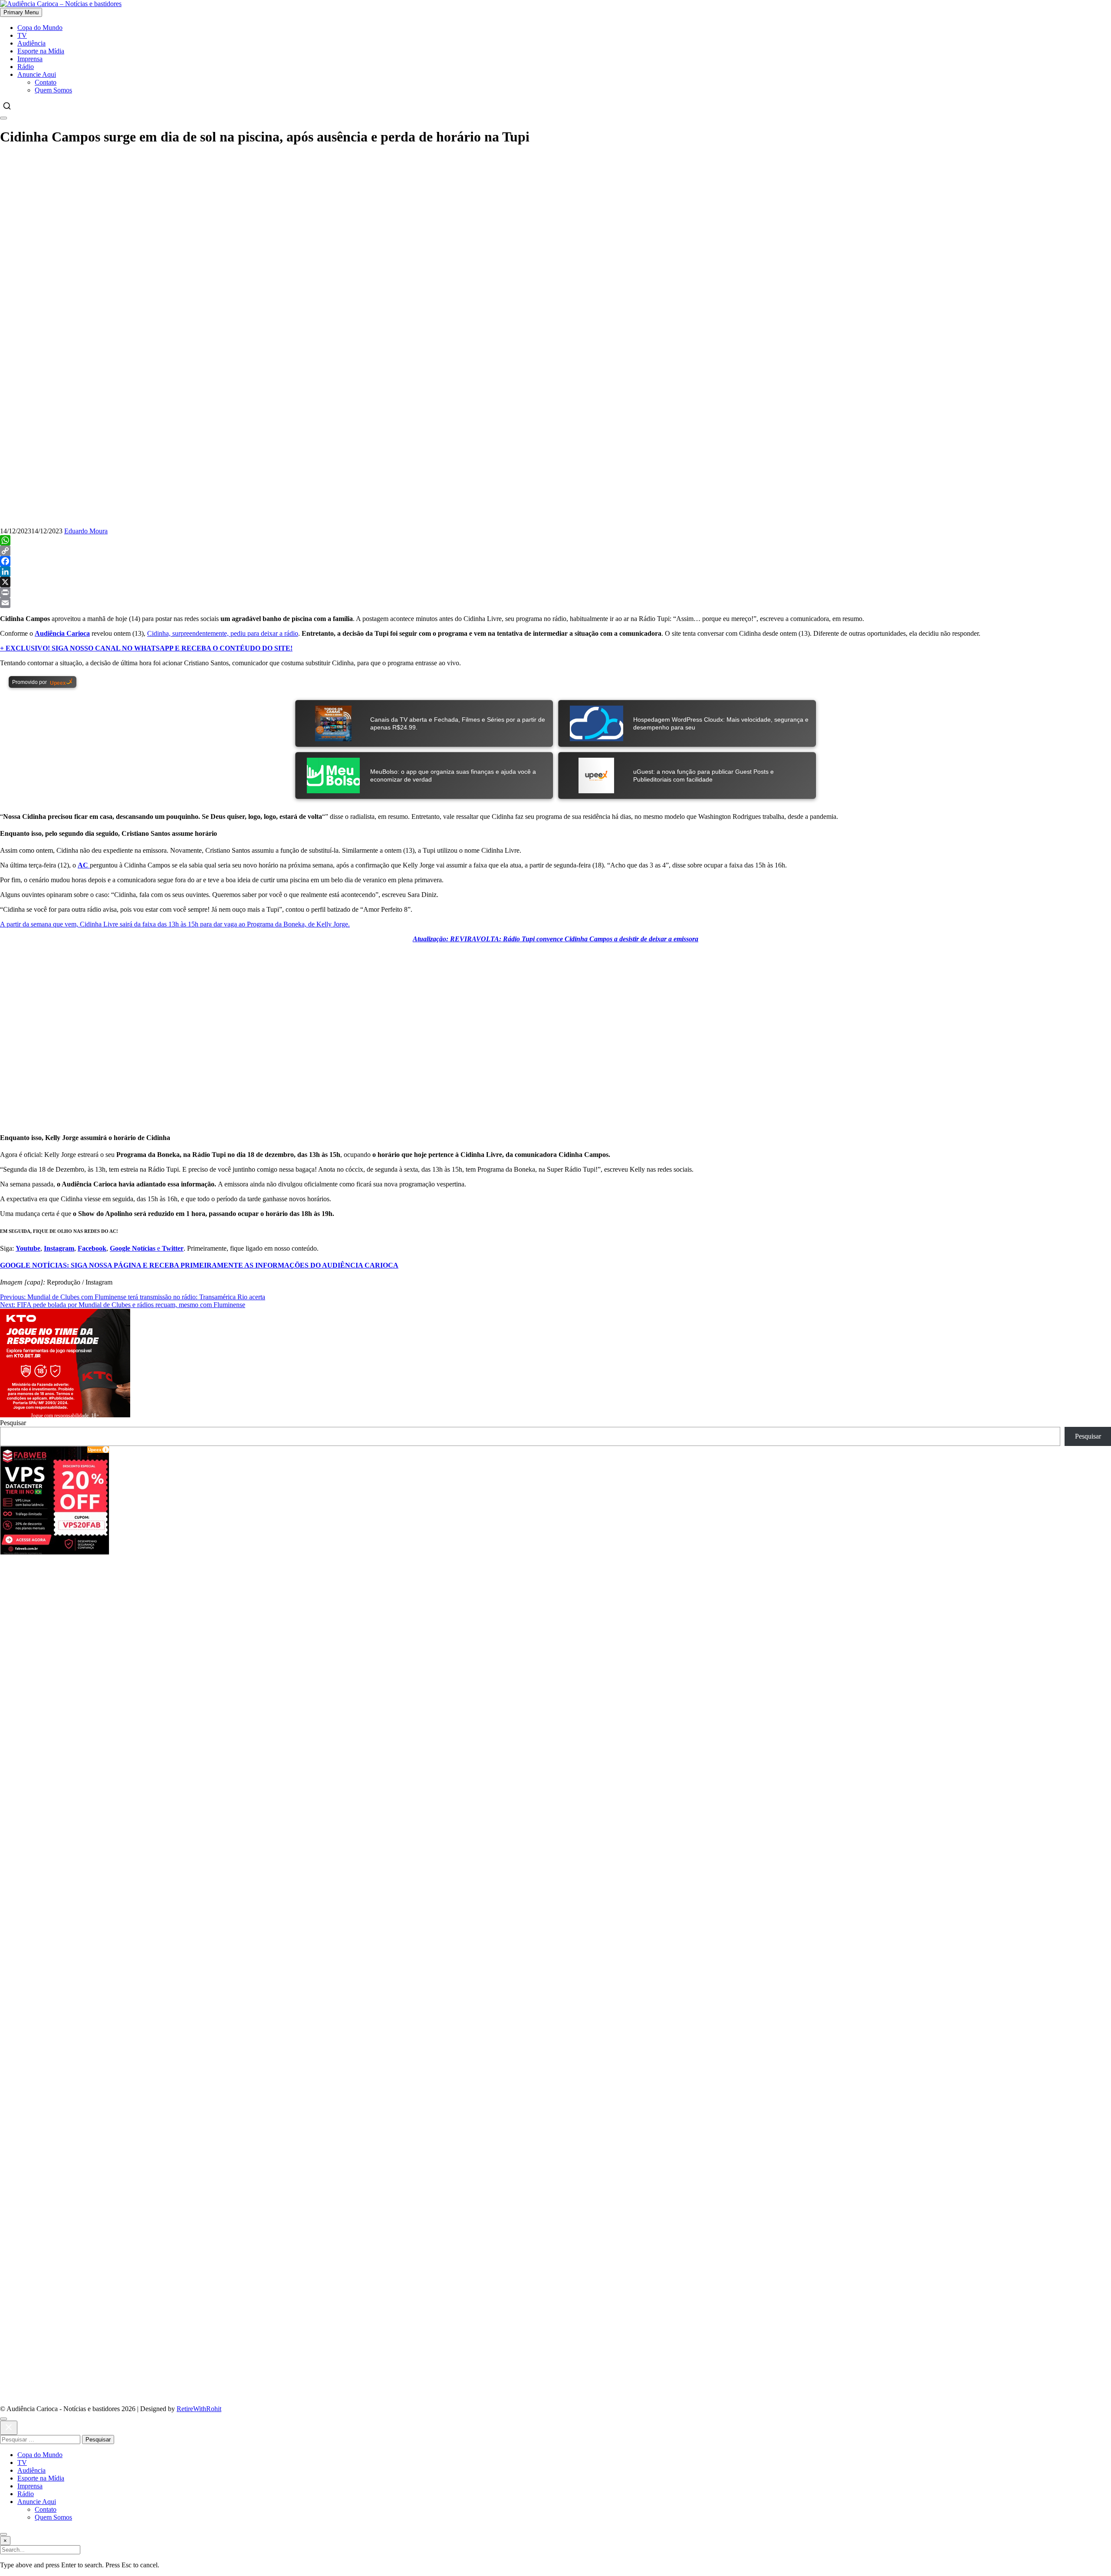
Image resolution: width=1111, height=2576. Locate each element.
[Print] (555, 592)
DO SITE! (146, 648)
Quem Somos (53, 90)
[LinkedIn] (555, 572)
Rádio (26, 67)
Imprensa (30, 59)
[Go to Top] (3, 2534)
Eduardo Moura (86, 531)
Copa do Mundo (40, 28)
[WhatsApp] (555, 540)
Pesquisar (13, 1423)
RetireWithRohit (199, 2409)
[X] (555, 582)
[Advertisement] (260, 1615)
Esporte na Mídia (41, 51)
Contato (46, 82)
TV (22, 35)
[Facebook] (555, 561)
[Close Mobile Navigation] (3, 118)
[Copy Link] (555, 551)
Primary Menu (21, 12)
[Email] (555, 603)
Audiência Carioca (62, 633)
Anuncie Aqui (37, 74)
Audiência (31, 43)
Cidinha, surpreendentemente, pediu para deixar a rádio (223, 633)
